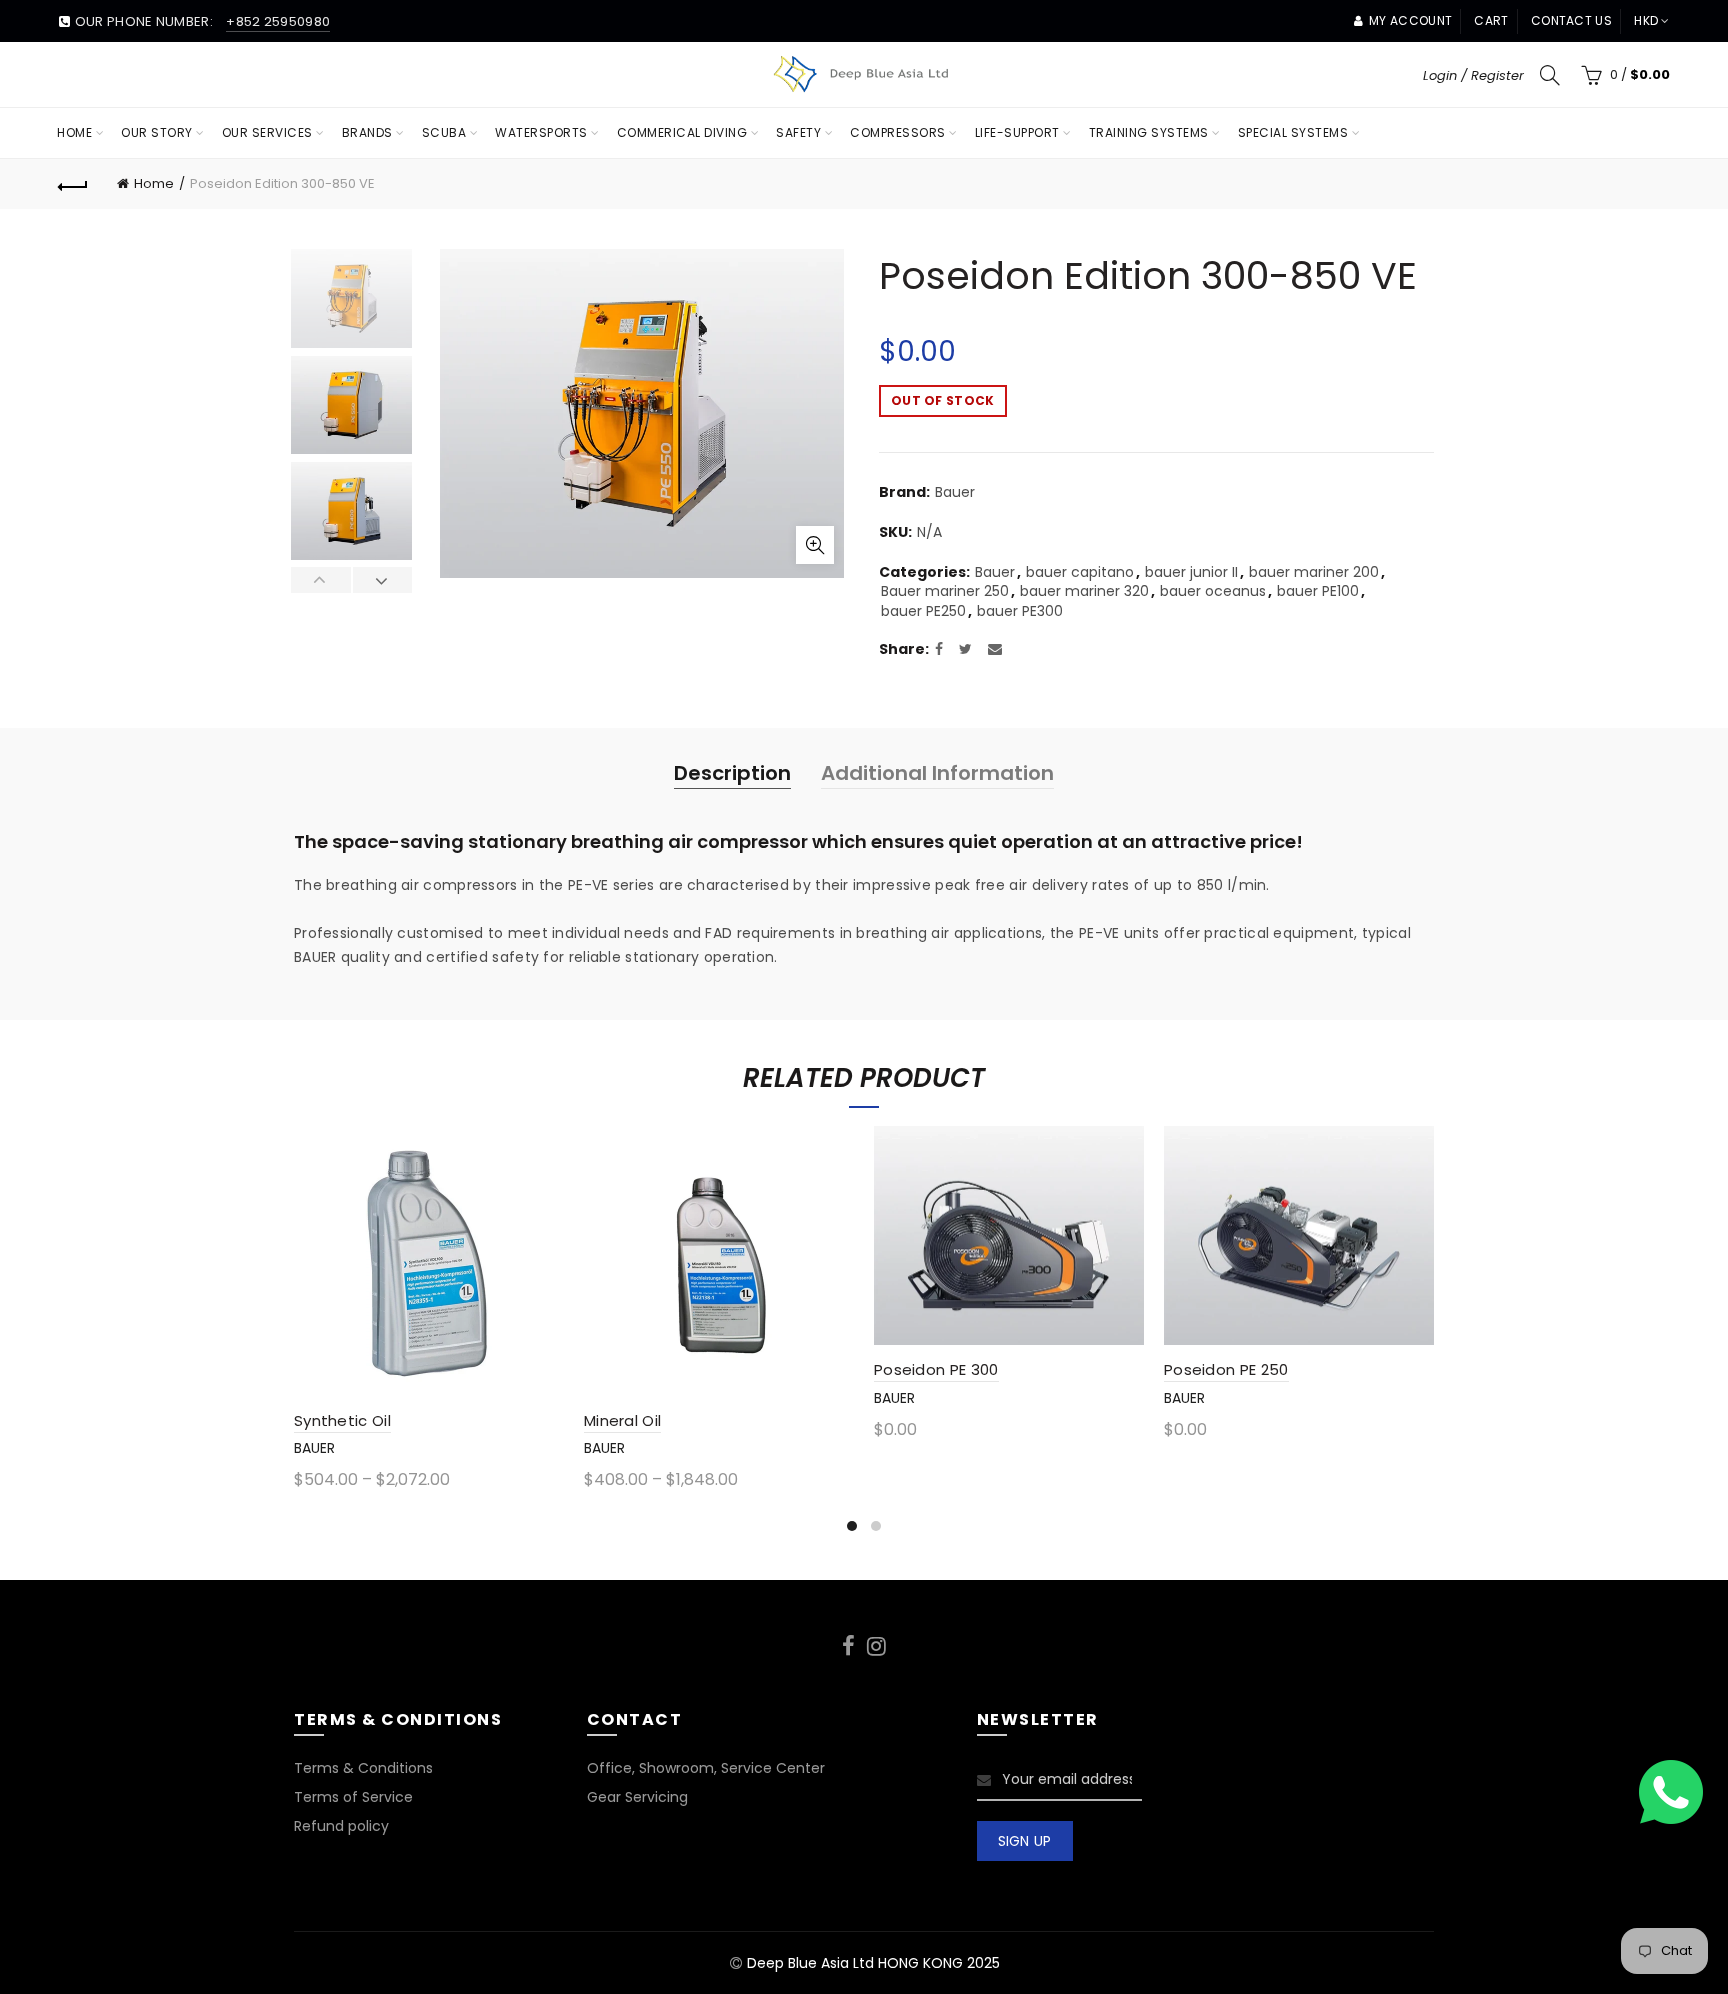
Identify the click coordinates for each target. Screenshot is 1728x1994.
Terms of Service (353, 1797)
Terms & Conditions (363, 1768)
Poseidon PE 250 (1226, 1369)
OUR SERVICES (267, 132)
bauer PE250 (923, 611)
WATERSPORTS (541, 132)
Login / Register (1473, 75)
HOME (74, 132)
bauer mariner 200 (1314, 572)
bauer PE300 (1020, 611)
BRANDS (367, 132)
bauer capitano (1080, 572)
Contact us (1571, 20)
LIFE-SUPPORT (1017, 132)
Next (382, 580)
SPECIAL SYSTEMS (1293, 132)
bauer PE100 (1318, 591)
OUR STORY (157, 132)
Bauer (955, 492)
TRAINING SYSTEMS (1149, 132)
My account (1410, 20)
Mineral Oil (622, 1420)
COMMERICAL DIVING (682, 132)
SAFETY (798, 132)
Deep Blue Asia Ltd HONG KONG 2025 (873, 1963)
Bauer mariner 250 (945, 591)
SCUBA (444, 132)
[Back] (73, 184)
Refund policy (341, 1826)
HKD (1646, 20)
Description (732, 773)
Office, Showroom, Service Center (706, 1768)
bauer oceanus (1213, 591)
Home (154, 183)
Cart (1491, 20)
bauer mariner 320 (1084, 591)
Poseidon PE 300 (936, 1369)
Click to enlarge (815, 545)
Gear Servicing (637, 1797)
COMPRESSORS (898, 132)
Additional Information (937, 773)
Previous (321, 580)
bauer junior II (1191, 572)
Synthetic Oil (342, 1420)
